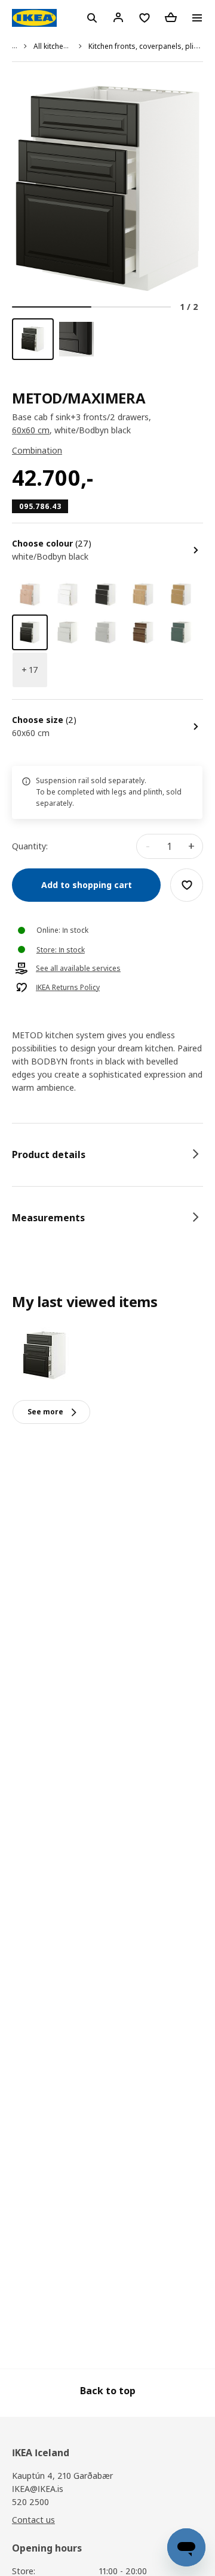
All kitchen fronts (62, 46)
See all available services (78, 969)
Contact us (33, 2520)
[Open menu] (197, 18)
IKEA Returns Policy (68, 988)
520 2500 (30, 2502)
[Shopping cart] (171, 17)
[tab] (107, 1154)
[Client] (118, 17)
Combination (37, 450)
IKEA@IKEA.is (38, 2489)
